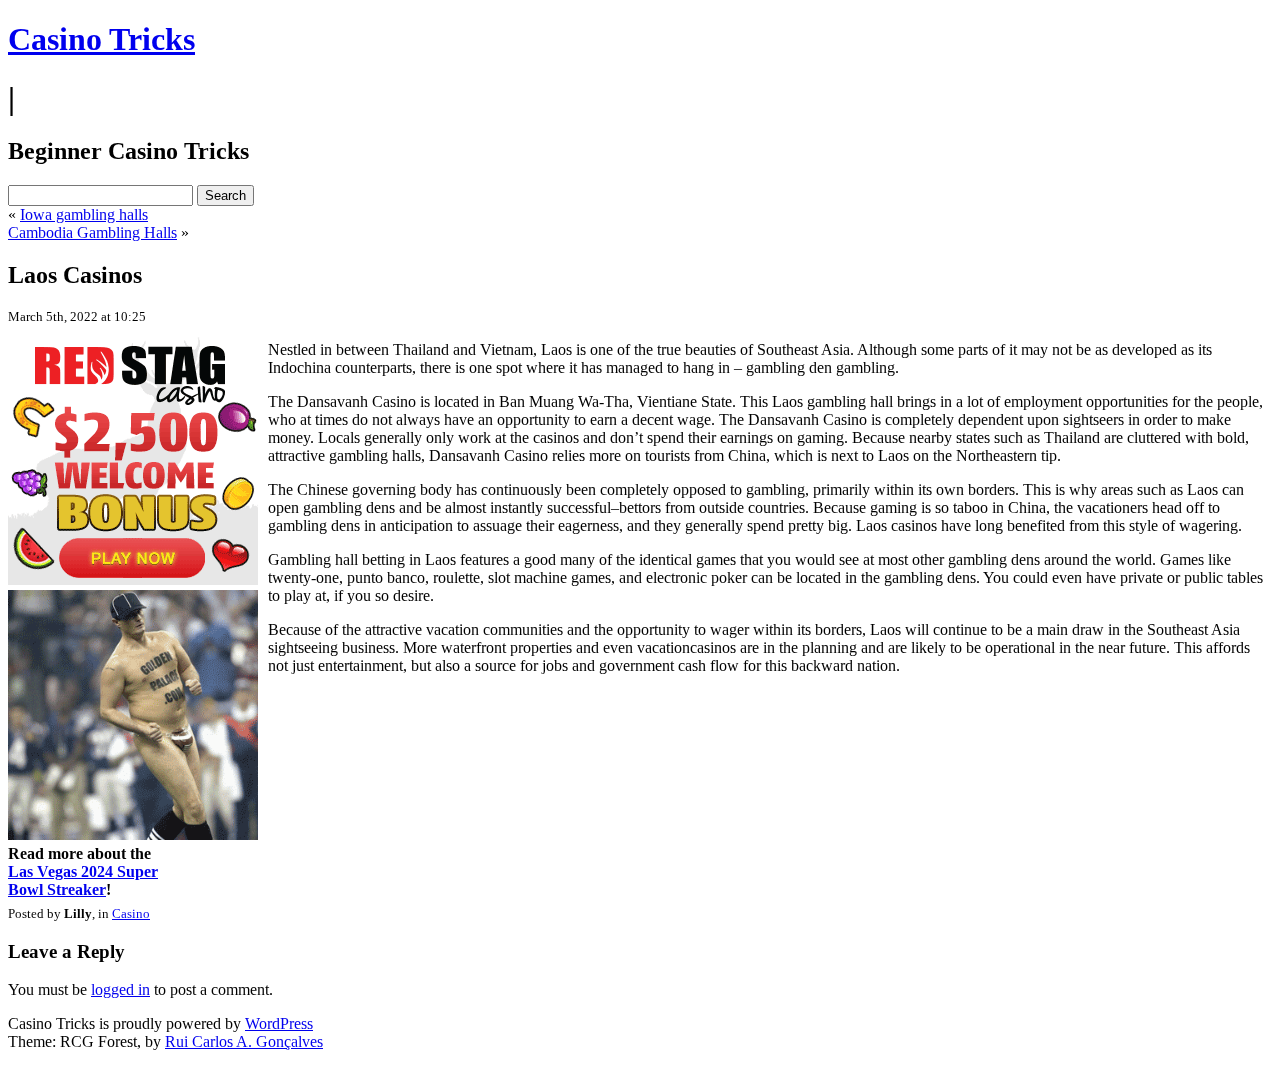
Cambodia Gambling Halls (92, 232)
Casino (131, 913)
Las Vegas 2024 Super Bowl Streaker (83, 880)
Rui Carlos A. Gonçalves (244, 1041)
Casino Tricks (101, 39)
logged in (120, 989)
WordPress (279, 1023)
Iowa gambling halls (84, 214)
